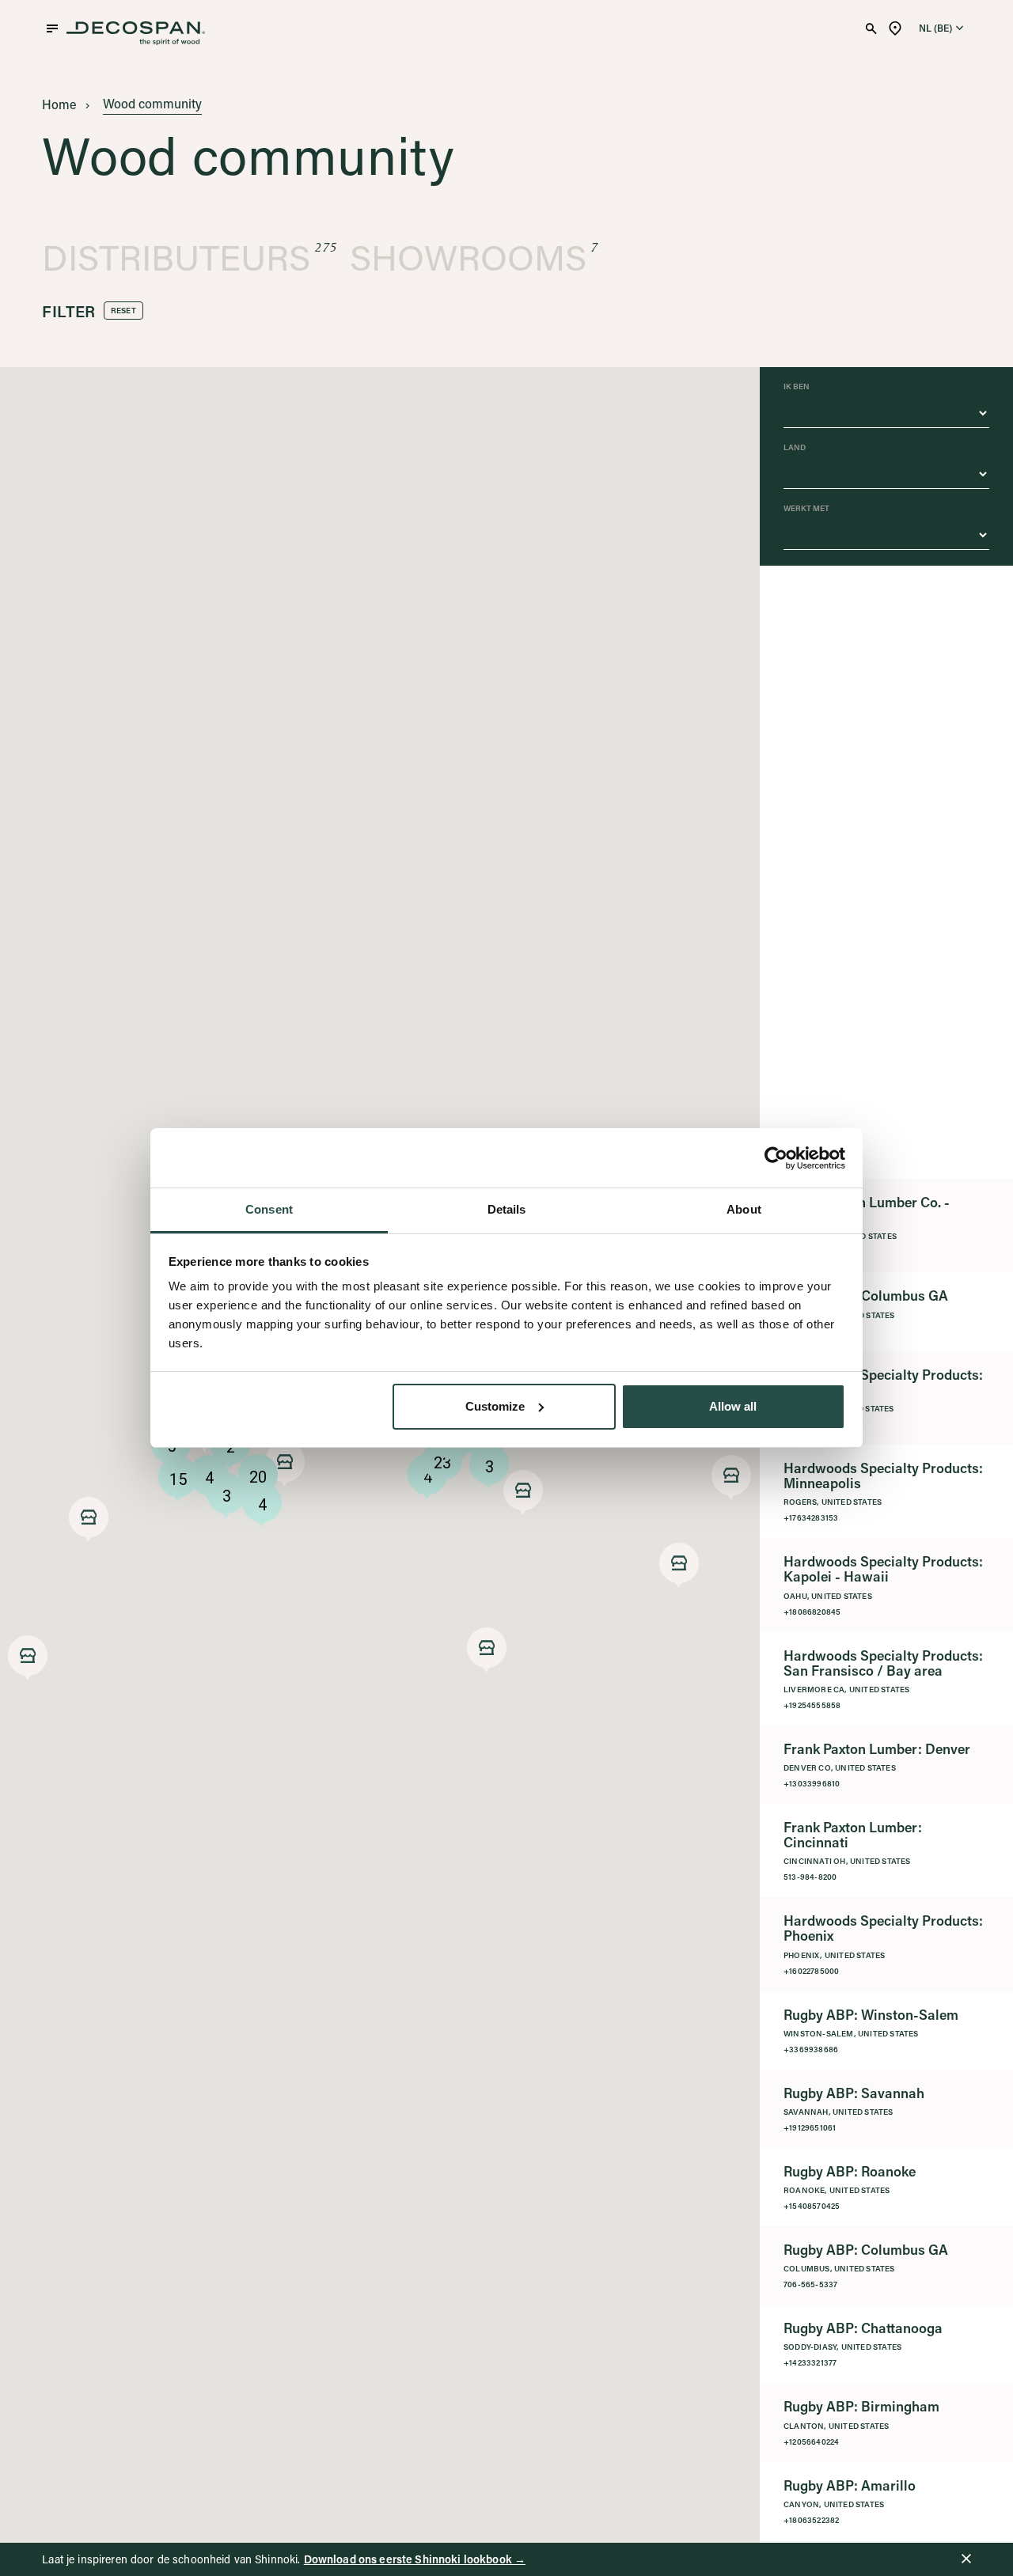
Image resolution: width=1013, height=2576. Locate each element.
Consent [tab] (269, 1209)
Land (795, 448)
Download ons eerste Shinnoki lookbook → (415, 2559)
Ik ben (797, 387)
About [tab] (744, 1209)
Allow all (733, 1406)
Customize (495, 1406)
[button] (89, 1519)
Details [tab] (507, 1209)
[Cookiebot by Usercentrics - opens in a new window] (776, 1158)
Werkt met (806, 509)
